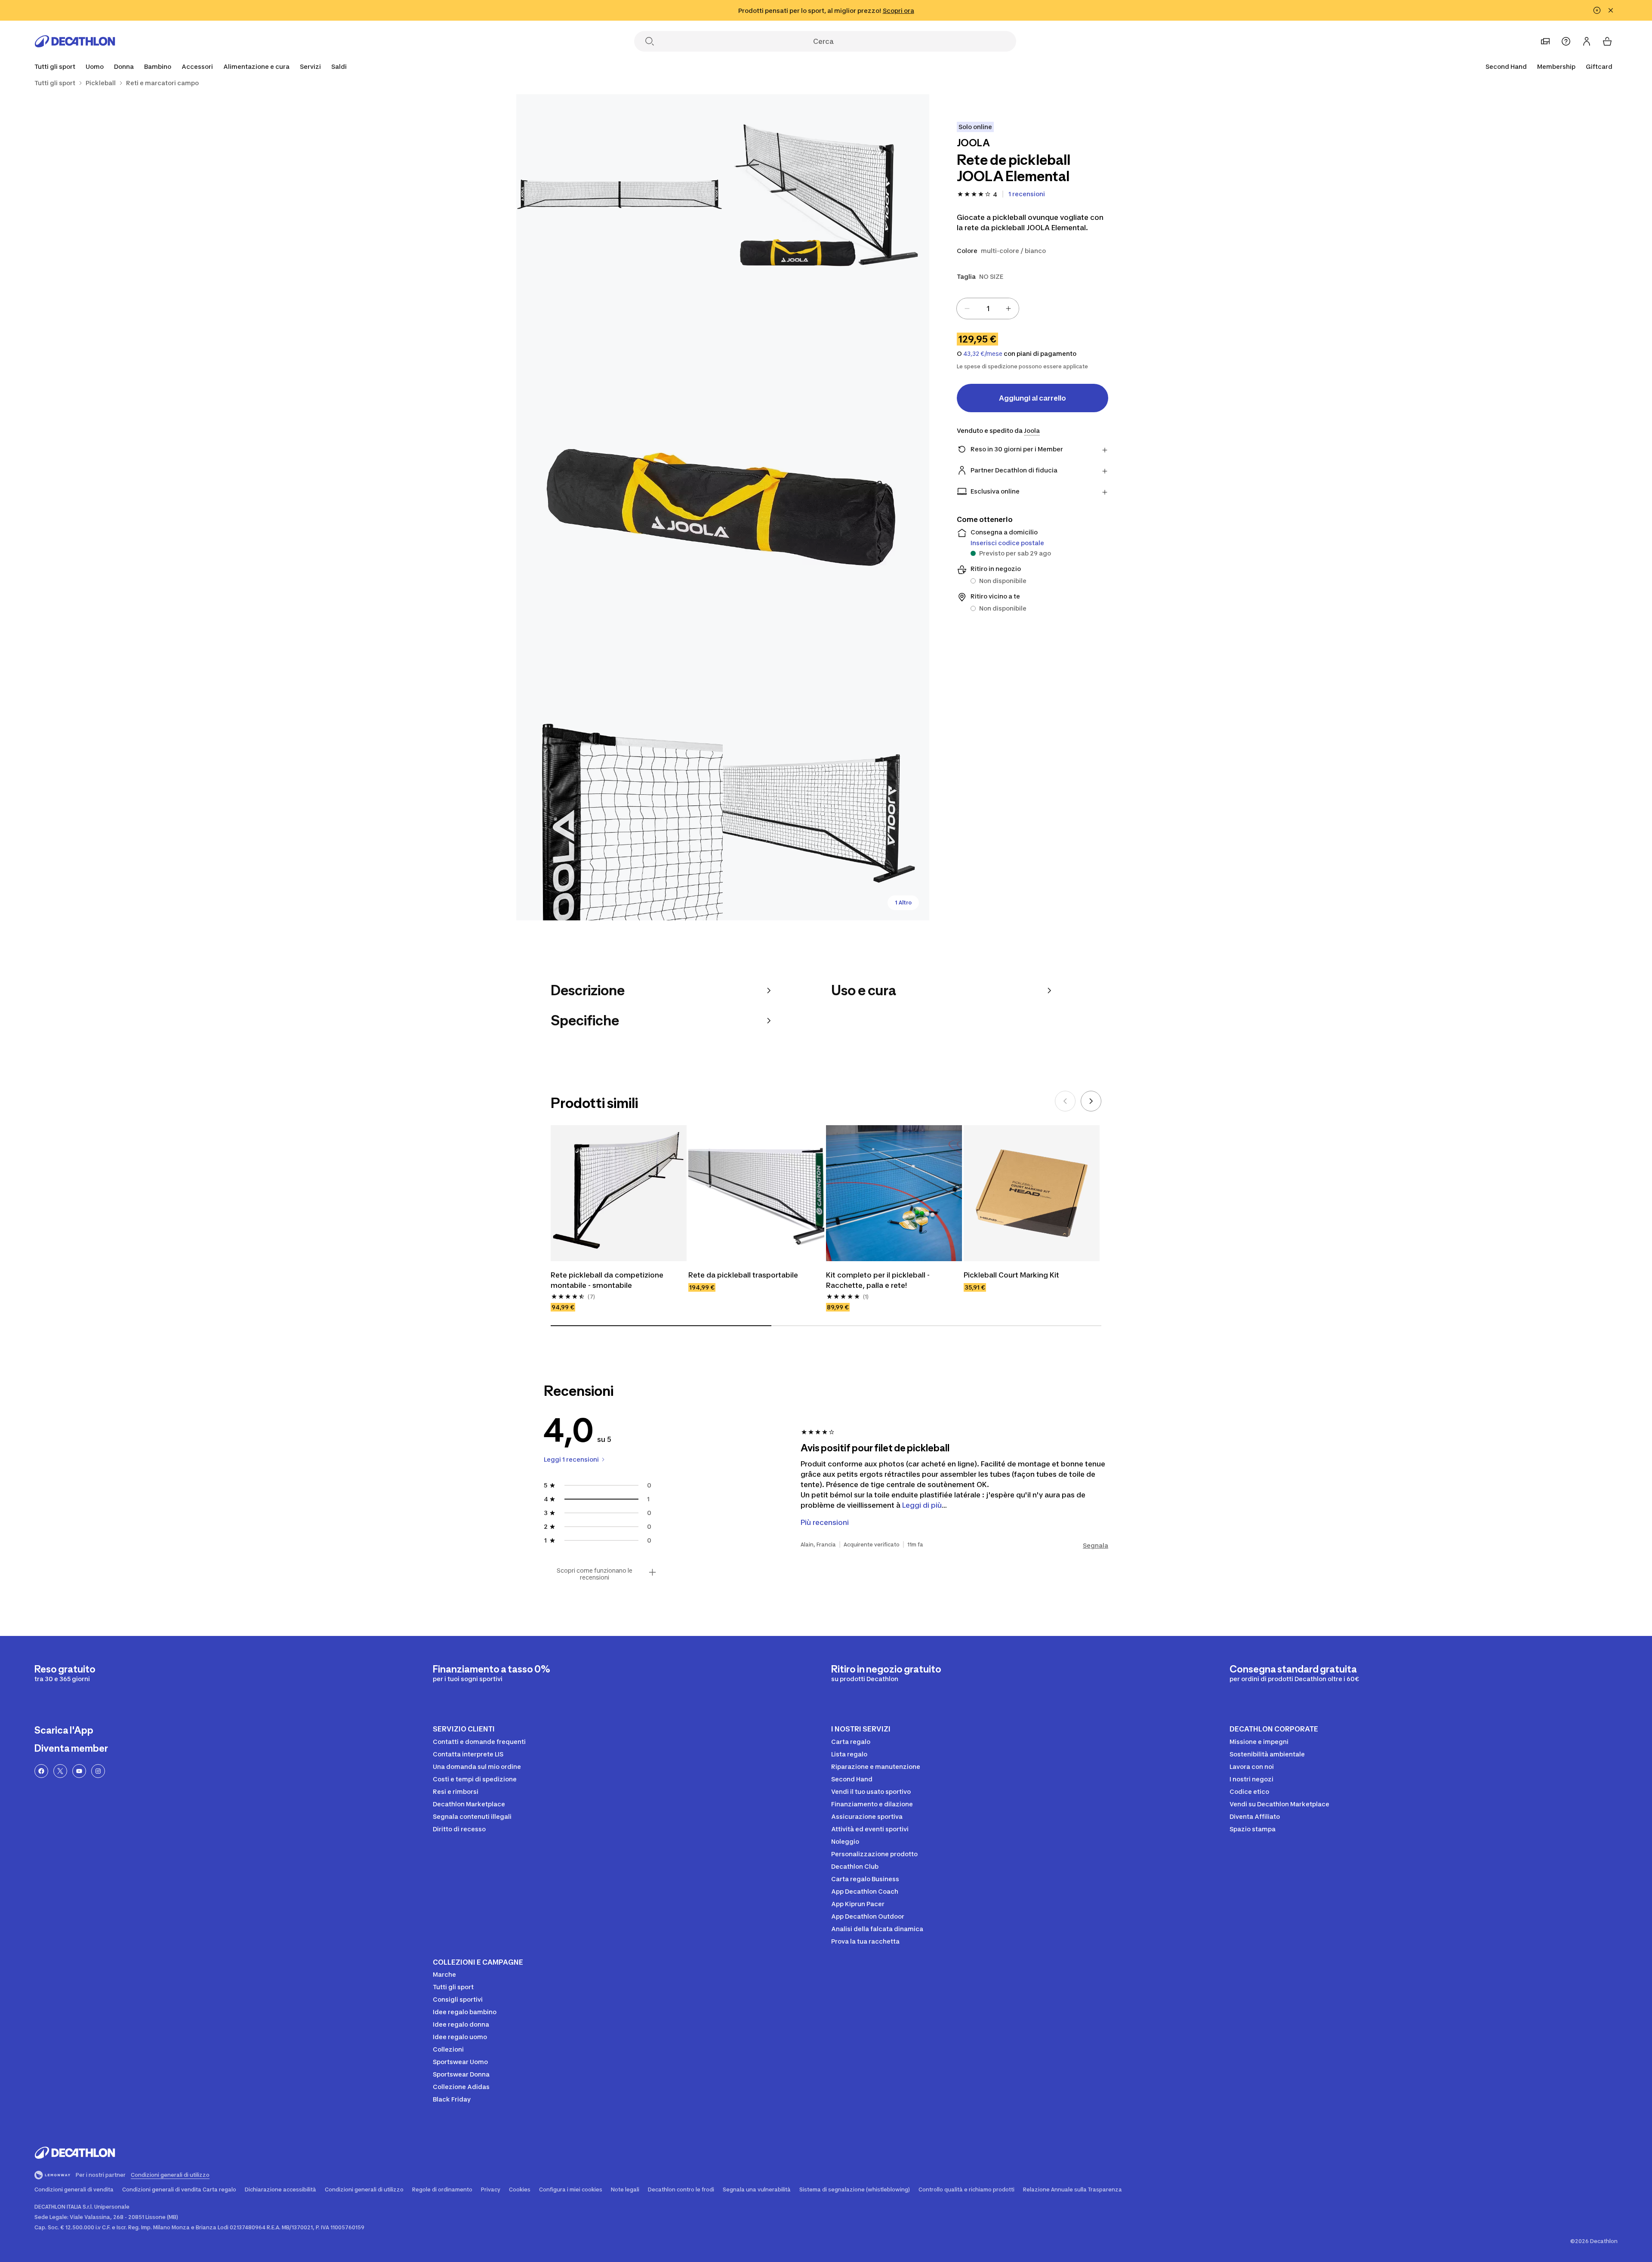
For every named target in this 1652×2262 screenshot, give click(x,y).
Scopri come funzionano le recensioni (595, 1574)
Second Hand (1506, 66)
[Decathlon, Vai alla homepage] (75, 41)
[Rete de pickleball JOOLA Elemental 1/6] (826, 198)
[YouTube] (79, 1771)
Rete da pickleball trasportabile (743, 1275)
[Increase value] (1008, 309)
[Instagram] (98, 1771)
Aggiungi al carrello (1032, 398)
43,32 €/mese (983, 354)
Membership (1556, 66)
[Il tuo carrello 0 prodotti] (1607, 41)
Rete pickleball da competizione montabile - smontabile (608, 1280)
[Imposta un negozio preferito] (1545, 41)
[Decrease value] (967, 309)
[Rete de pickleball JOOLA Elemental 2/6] (619, 198)
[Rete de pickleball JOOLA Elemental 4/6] (619, 817)
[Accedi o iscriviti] (1587, 41)
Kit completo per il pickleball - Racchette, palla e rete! (879, 1280)
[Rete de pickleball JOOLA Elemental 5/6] (826, 817)
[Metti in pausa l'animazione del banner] (1597, 10)
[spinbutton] (988, 309)
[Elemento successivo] (1091, 1101)
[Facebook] (41, 1771)
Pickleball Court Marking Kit (1011, 1275)
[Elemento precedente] (1065, 1101)
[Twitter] (60, 1771)
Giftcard (1599, 66)
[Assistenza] (1566, 41)
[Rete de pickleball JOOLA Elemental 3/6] (723, 507)
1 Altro (903, 903)
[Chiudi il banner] (1611, 10)
